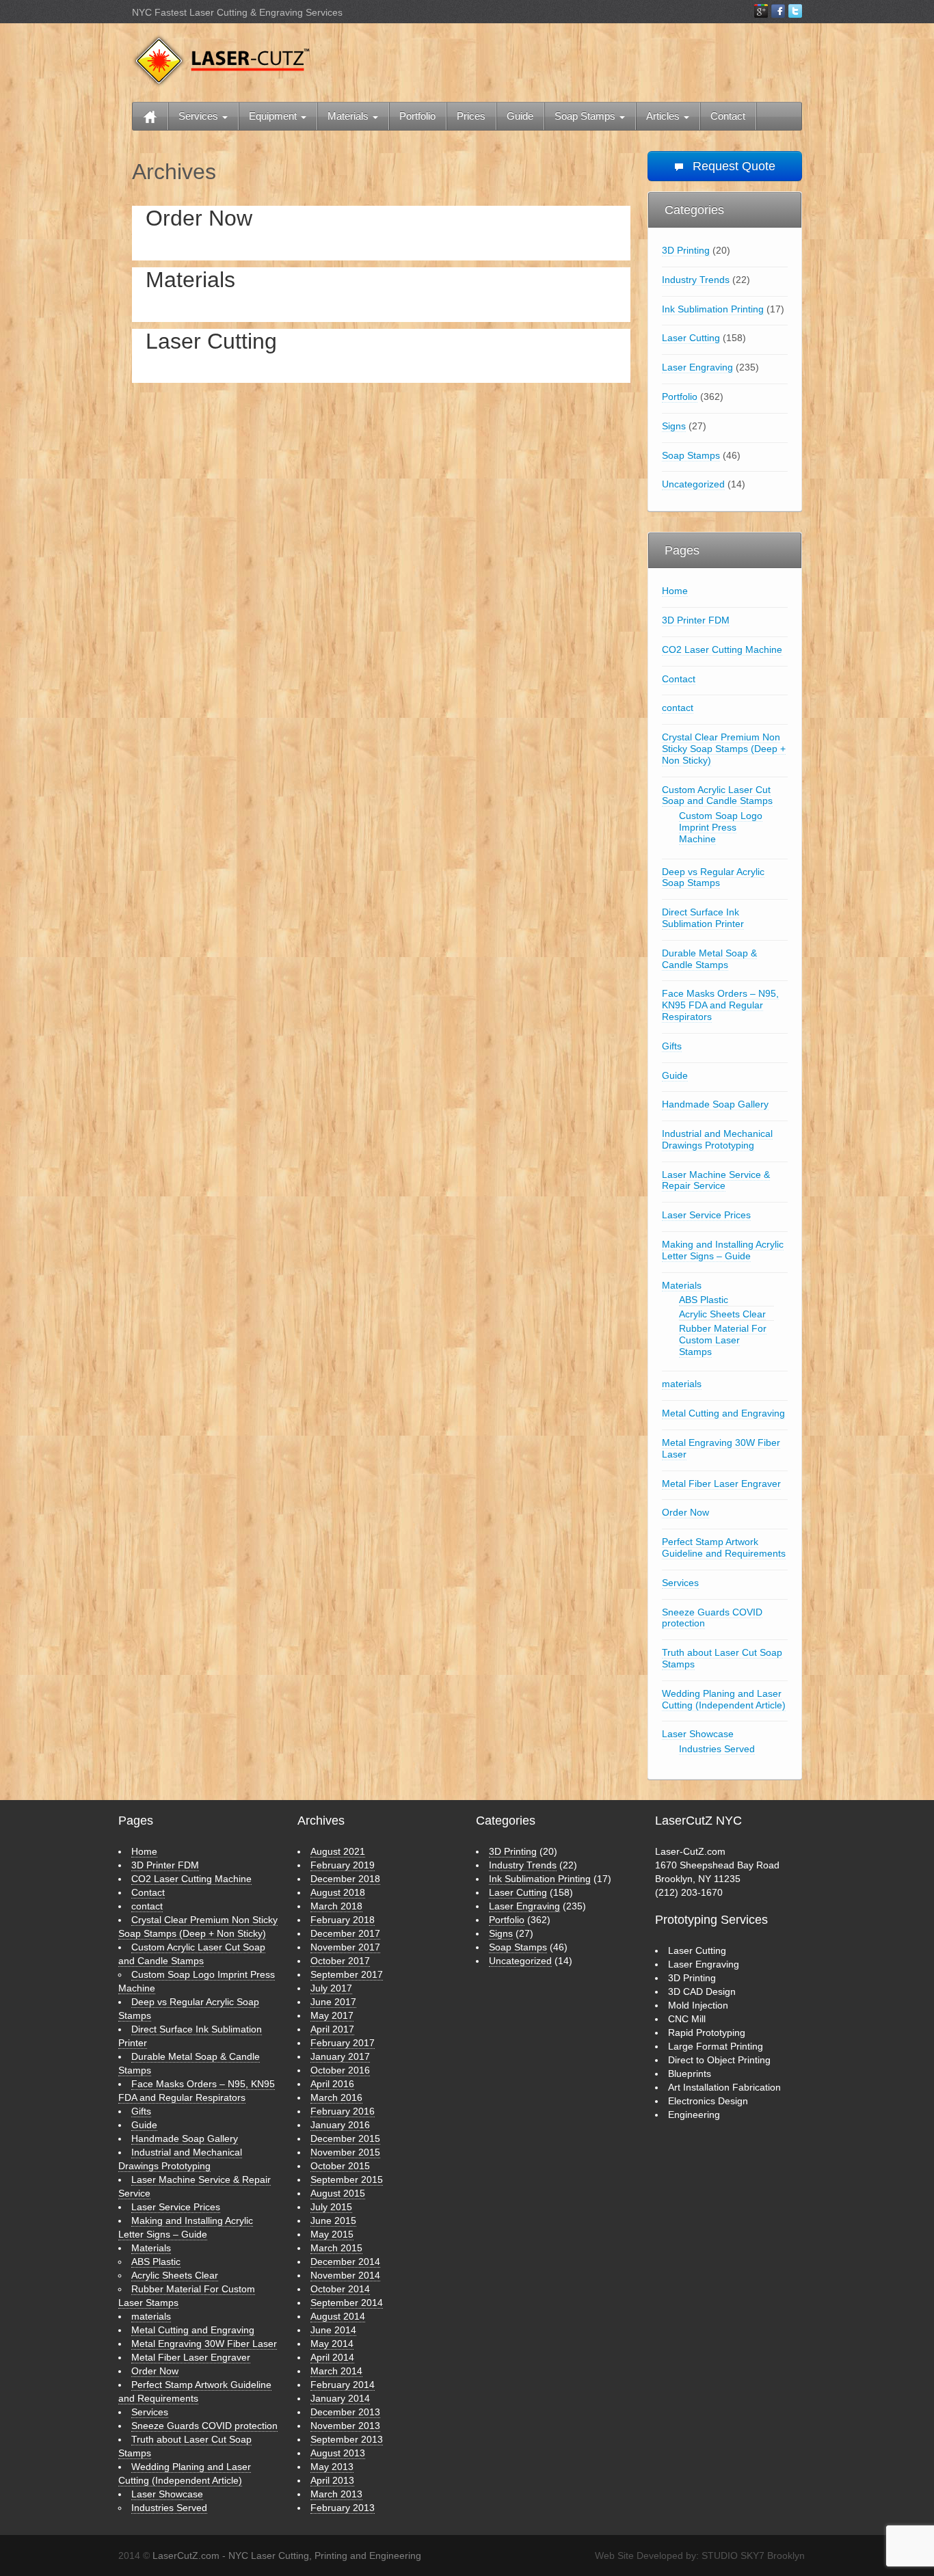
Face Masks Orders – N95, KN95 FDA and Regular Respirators (720, 1005)
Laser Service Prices (706, 1215)
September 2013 (347, 2439)
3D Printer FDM (696, 620)
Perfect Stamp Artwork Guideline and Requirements (724, 1547)
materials (682, 1384)
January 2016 (340, 2125)
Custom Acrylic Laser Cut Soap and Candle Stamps (717, 795)
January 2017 (340, 2056)
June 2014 (333, 2330)
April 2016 (332, 2084)
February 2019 (343, 1865)
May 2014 (332, 2344)
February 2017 (343, 2043)
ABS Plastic (704, 1300)
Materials (349, 116)
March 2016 (336, 2097)
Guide (520, 116)
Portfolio (417, 116)
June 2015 (333, 2221)
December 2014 (345, 2262)
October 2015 (340, 2166)
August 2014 (338, 2316)
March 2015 (336, 2248)
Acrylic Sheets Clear (722, 1314)
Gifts (672, 1046)
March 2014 (336, 2371)
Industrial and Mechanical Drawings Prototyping (717, 1139)
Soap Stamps (586, 116)
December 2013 (345, 2412)
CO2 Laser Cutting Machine (722, 649)
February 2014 (343, 2385)
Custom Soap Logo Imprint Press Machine (721, 827)
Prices (471, 116)
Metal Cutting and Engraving (723, 1413)
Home (675, 591)
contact (678, 708)
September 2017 (347, 1974)
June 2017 (333, 2002)
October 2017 (340, 1961)
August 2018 (338, 1892)
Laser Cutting (211, 341)
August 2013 (338, 2453)
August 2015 (338, 2193)
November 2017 (345, 1947)
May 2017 (332, 2015)
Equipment (274, 116)
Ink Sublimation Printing (713, 309)
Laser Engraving (697, 367)
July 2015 (331, 2207)
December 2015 (345, 2138)
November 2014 (345, 2275)
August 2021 (338, 1851)
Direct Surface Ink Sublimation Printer (703, 918)
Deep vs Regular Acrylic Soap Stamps (713, 877)
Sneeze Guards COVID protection (712, 1618)
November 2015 (345, 2152)
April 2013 (332, 2480)
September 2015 (347, 2179)
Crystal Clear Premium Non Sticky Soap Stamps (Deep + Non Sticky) (724, 749)
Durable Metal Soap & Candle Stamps (709, 959)
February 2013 (343, 2508)
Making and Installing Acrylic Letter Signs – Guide (723, 1250)
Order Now (199, 218)
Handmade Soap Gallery (715, 1104)
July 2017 (331, 1988)
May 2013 (332, 2467)
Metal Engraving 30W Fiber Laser (721, 1448)
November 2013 (345, 2426)
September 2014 (347, 2303)
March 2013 (336, 2494)
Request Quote (732, 166)
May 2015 (332, 2234)
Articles (664, 116)
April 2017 (332, 2029)
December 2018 (345, 1879)
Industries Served (717, 1749)
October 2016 (340, 2070)
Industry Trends (696, 280)
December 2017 (345, 1933)
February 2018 (343, 1920)
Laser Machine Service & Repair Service (716, 1180)
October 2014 (340, 2289)
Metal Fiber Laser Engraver (721, 1484)
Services (200, 116)
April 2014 (332, 2357)
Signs (674, 426)
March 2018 (336, 1906)
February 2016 (343, 2111)
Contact (728, 116)
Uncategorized (693, 484)
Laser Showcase (698, 1734)
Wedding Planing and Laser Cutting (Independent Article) (724, 1699)
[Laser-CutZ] (221, 60)
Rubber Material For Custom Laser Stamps (723, 1340)
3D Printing (686, 250)
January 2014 (340, 2398)
